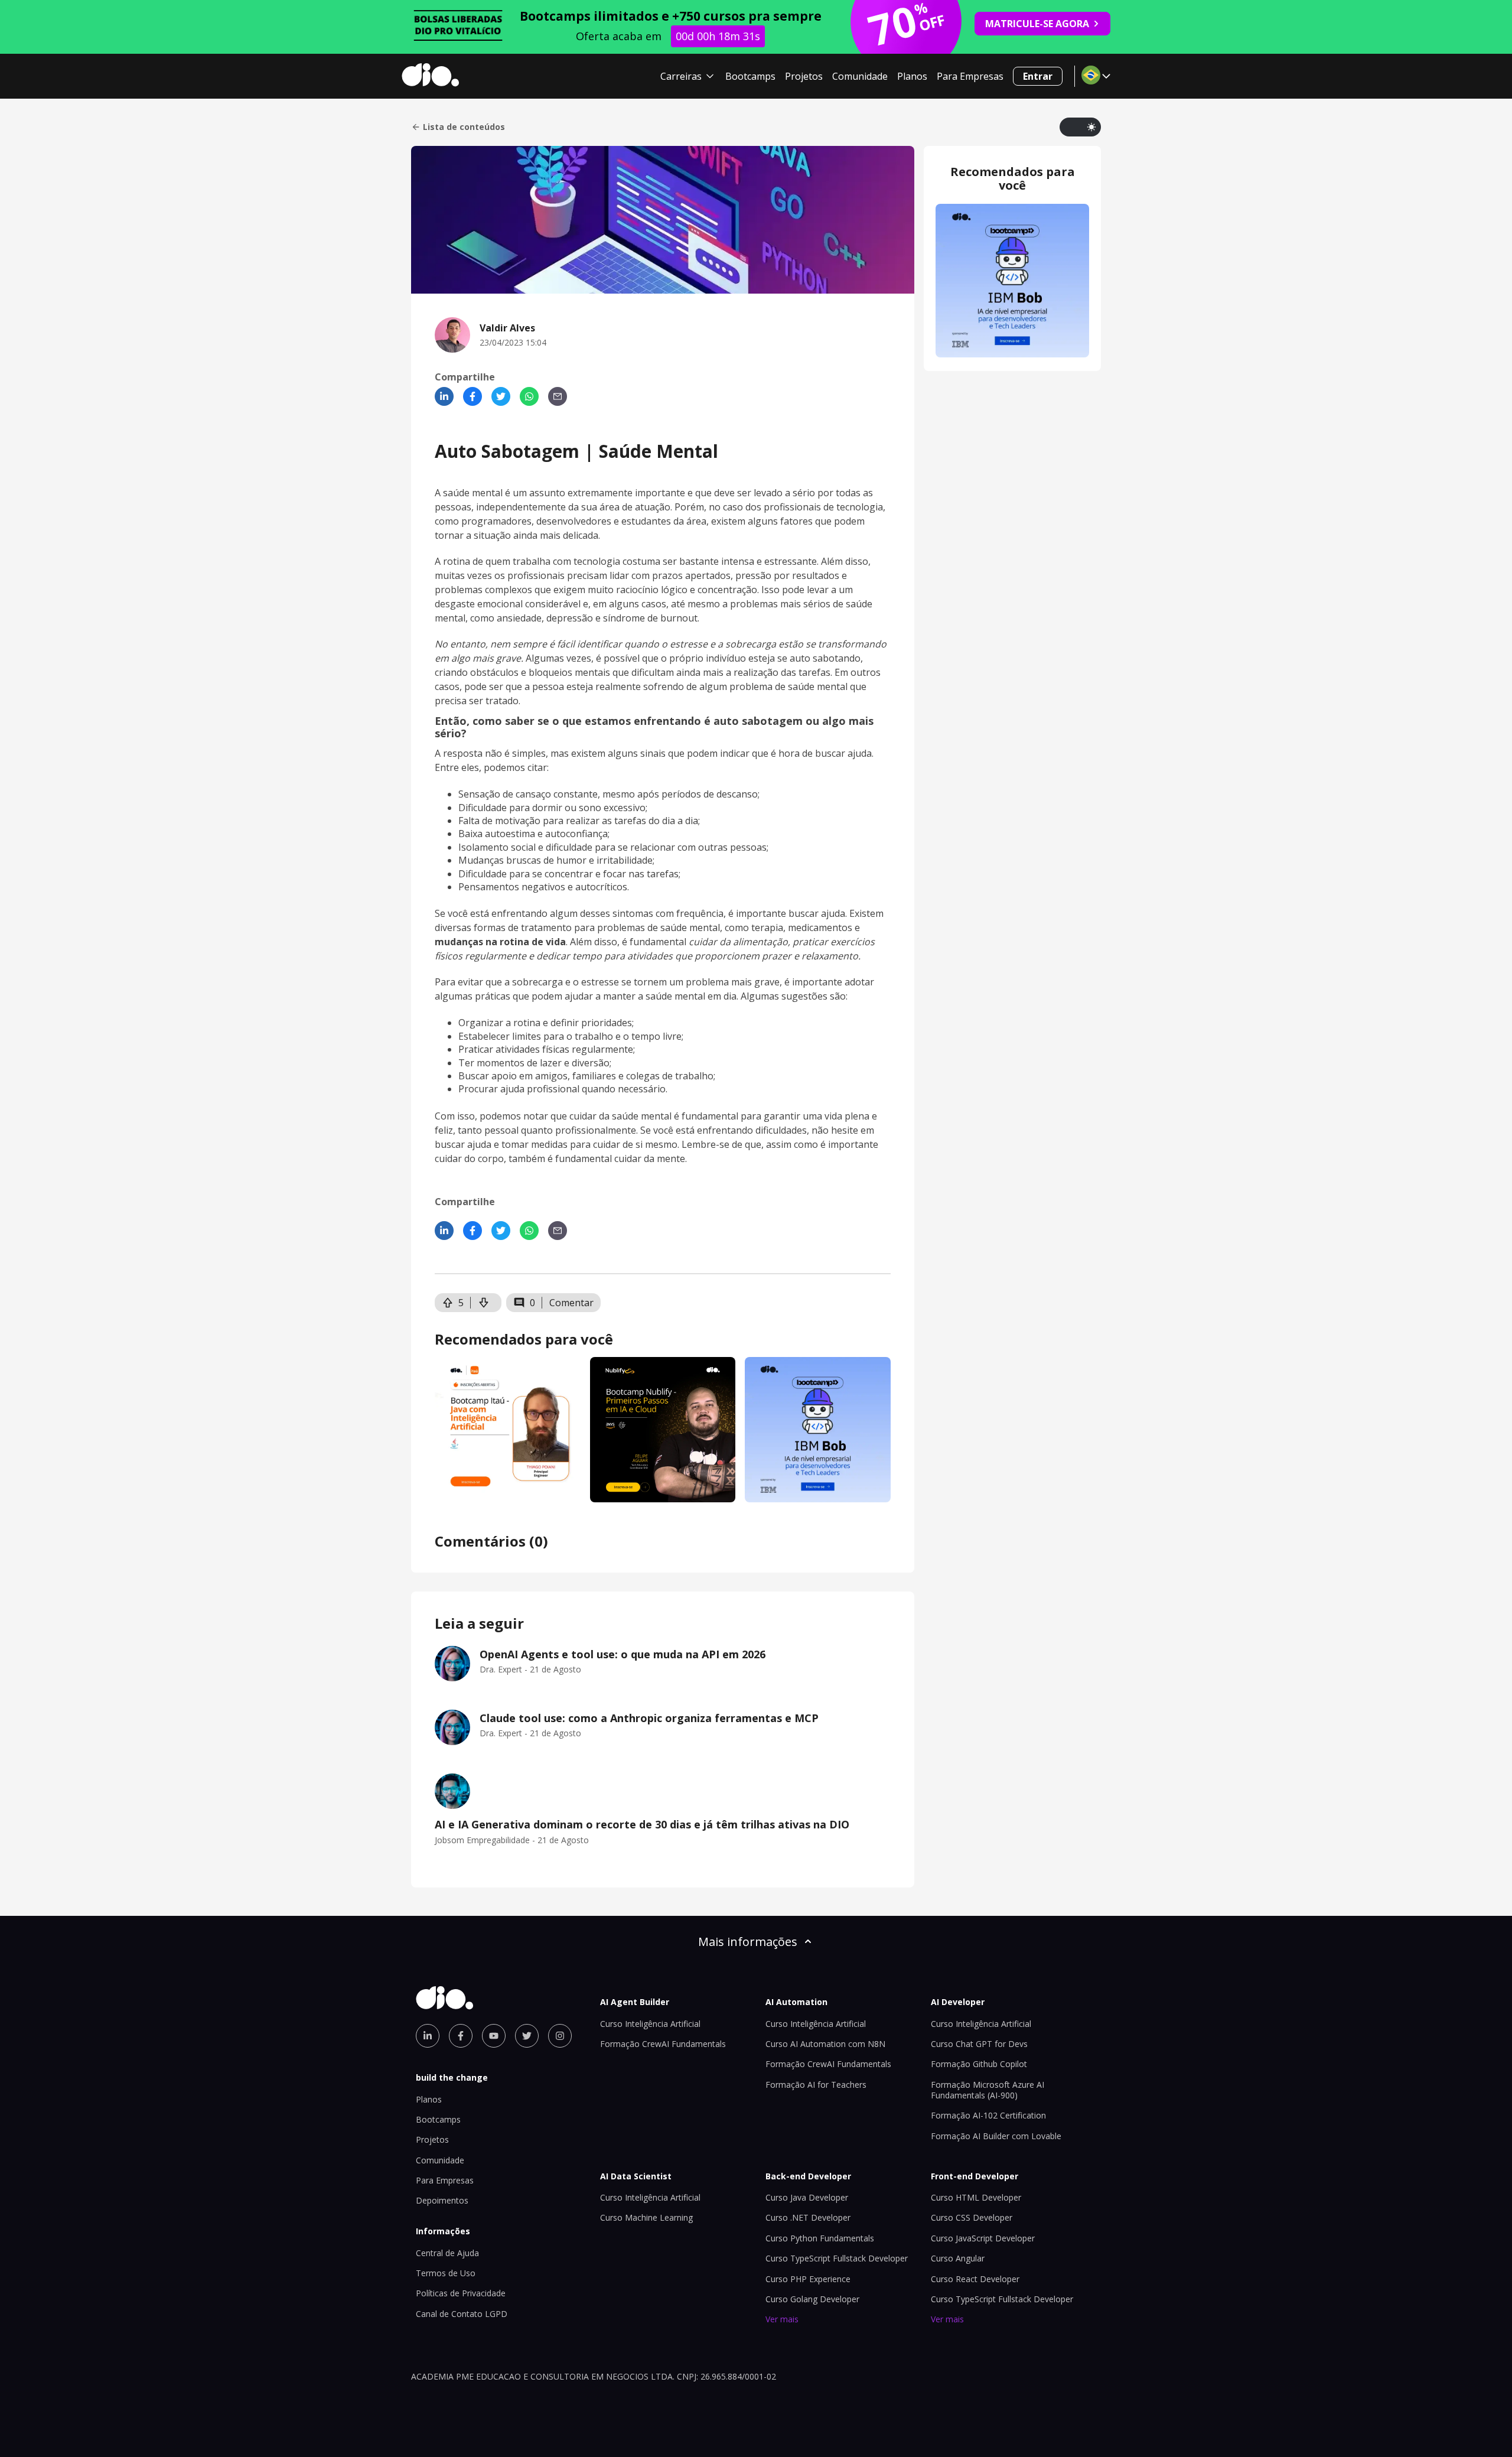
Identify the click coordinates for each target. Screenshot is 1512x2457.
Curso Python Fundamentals (820, 2238)
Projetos (804, 76)
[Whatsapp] (529, 396)
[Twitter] (501, 396)
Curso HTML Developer (976, 2197)
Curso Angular (958, 2258)
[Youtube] (494, 2036)
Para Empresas (970, 76)
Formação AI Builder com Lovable (996, 2136)
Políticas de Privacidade (461, 2293)
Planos (912, 76)
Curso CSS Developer (972, 2217)
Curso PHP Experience (808, 2279)
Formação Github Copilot (979, 2064)
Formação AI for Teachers (816, 2085)
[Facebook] (472, 396)
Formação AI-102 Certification (988, 2115)
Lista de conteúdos (464, 127)
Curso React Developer (975, 2279)
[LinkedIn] (444, 396)
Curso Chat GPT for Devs (979, 2044)
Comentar (571, 1303)
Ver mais (782, 2319)
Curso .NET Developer (808, 2217)
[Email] (558, 396)
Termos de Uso (446, 2273)
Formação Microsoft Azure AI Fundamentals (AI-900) (988, 2090)
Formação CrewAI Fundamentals (663, 2044)
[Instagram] (560, 2036)
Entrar (1038, 76)
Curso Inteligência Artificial (650, 2024)
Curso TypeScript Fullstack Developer (837, 2258)
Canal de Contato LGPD (462, 2314)
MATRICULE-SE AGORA (1037, 24)
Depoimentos (442, 2200)
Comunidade (860, 76)
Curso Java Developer (807, 2197)
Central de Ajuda (447, 2253)
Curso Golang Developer (812, 2299)
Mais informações (748, 1942)
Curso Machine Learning (646, 2217)
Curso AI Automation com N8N (825, 2044)
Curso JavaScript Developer (983, 2238)
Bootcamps (750, 76)
